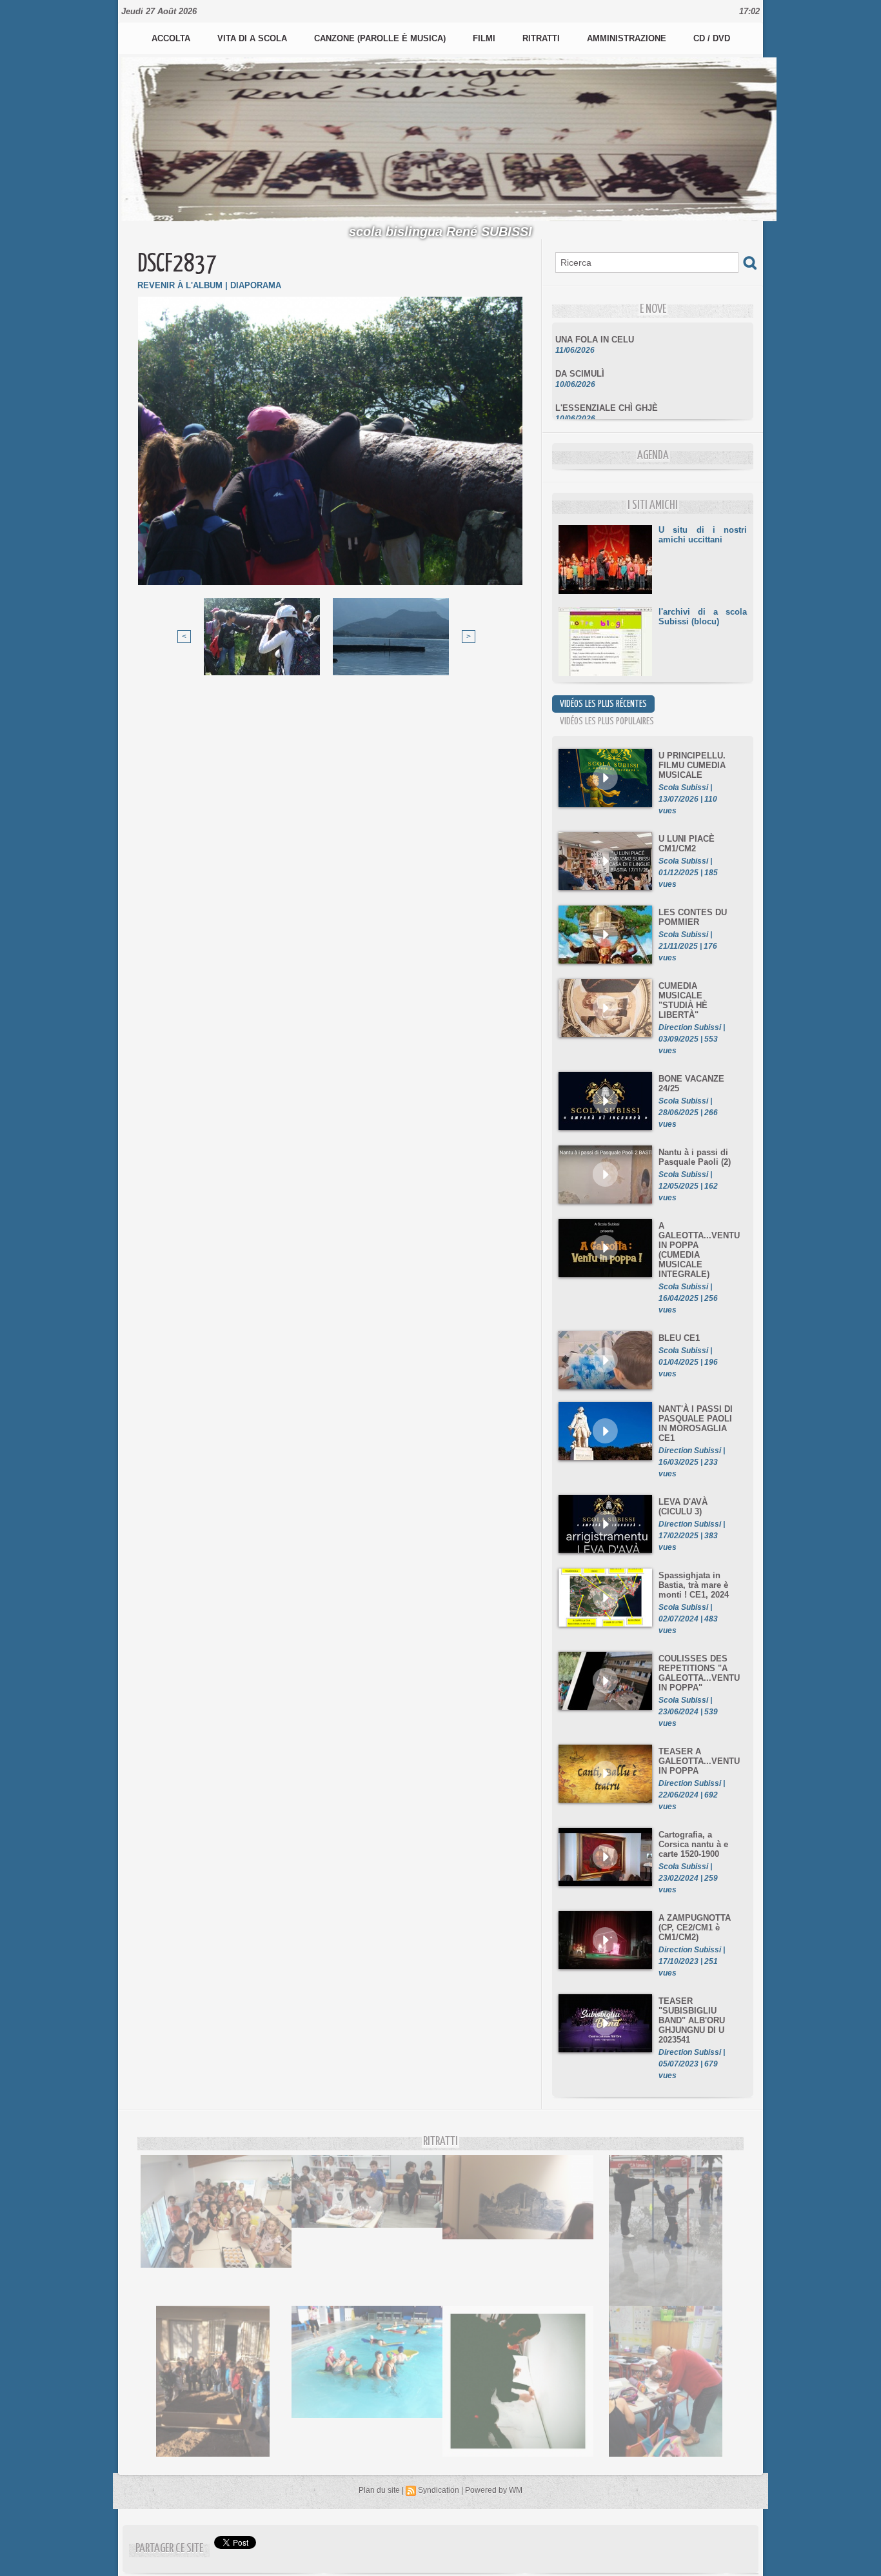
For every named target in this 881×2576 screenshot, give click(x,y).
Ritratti (542, 38)
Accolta (172, 38)
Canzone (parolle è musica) (381, 38)
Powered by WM (494, 2490)
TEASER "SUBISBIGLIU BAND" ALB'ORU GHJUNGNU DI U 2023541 (692, 2020)
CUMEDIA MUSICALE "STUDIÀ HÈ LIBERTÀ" (683, 1000)
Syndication (439, 2490)
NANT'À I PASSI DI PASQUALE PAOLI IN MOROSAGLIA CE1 (696, 1423)
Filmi (485, 38)
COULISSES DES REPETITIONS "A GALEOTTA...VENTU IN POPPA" (699, 1673)
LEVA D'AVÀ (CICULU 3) (683, 1507)
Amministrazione (628, 38)
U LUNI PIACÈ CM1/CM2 (687, 844)
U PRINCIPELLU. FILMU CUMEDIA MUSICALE (692, 765)
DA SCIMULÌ (580, 356)
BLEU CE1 (679, 1338)
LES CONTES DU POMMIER (693, 917)
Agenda (653, 456)
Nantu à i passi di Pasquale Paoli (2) (695, 1157)
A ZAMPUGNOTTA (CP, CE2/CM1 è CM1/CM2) (695, 1927)
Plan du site (379, 2490)
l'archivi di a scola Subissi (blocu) (703, 617)
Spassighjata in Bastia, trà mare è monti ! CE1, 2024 (694, 1585)
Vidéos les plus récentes (603, 704)
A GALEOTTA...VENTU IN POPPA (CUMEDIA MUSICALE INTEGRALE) (699, 1250)
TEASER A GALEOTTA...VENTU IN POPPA (699, 1761)
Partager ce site (169, 2549)
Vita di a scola (253, 38)
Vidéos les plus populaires (607, 721)
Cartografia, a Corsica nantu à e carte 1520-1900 (693, 1844)
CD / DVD (712, 38)
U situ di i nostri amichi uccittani (703, 535)
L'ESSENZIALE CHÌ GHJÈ (607, 390)
